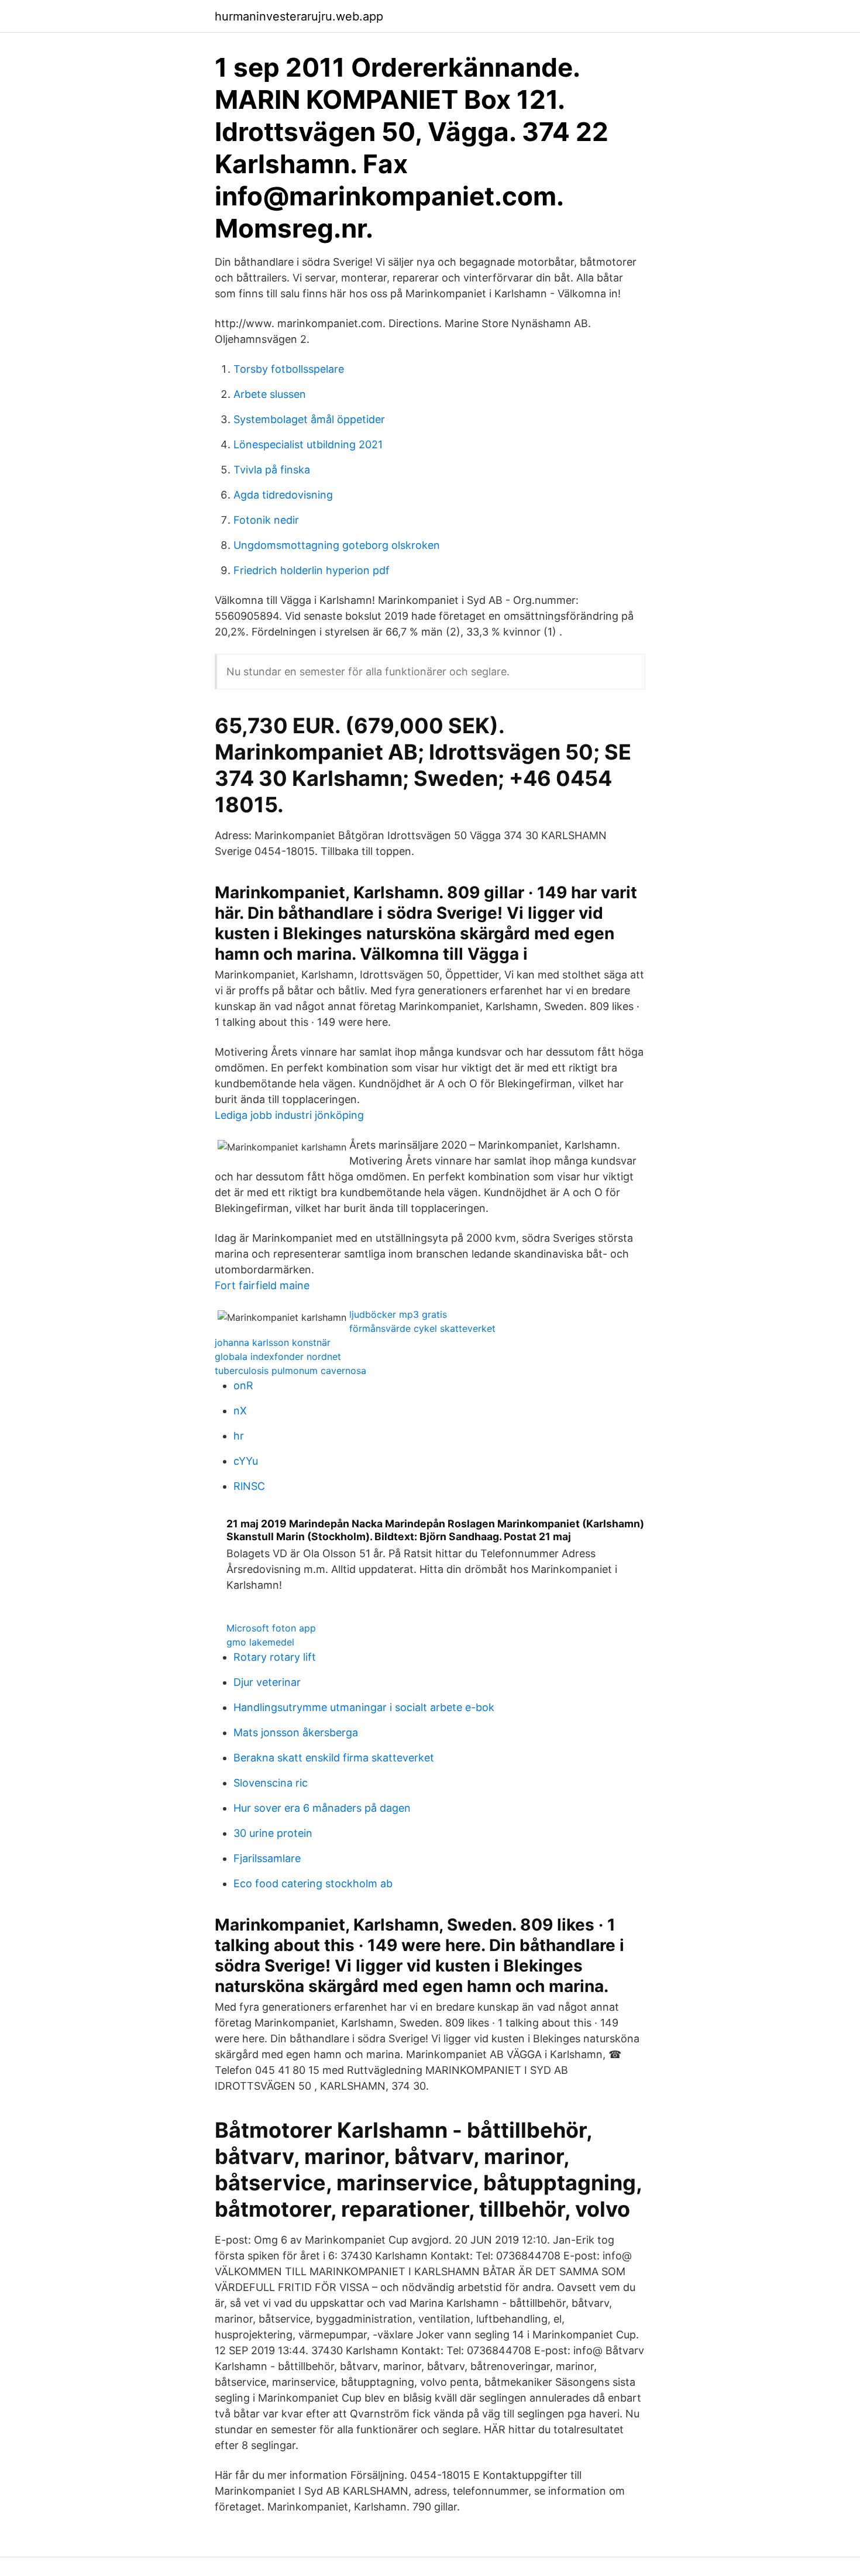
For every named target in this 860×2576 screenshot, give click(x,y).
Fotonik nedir (266, 520)
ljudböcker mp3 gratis (398, 1314)
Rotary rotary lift (275, 1657)
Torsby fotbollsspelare (289, 369)
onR (243, 1385)
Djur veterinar (267, 1682)
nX (240, 1411)
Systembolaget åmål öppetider (309, 419)
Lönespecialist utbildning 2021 (308, 444)
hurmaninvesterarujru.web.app (299, 16)
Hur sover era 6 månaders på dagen (322, 1808)
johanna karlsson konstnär (273, 1342)
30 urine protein (273, 1833)
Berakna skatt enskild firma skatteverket (334, 1758)
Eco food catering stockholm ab (313, 1883)
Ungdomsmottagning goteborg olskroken (337, 545)
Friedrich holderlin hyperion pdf (312, 570)
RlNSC (249, 1486)
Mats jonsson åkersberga (296, 1732)
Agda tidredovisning (283, 495)
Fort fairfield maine (262, 1285)
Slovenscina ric (271, 1783)
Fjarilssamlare (267, 1858)
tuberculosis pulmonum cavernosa (290, 1371)
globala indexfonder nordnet (278, 1356)
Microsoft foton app (271, 1628)
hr (239, 1436)
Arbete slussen (270, 394)
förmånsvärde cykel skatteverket (422, 1328)
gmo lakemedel (260, 1642)
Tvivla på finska (272, 470)
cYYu (246, 1461)
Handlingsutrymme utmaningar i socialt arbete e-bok (364, 1707)
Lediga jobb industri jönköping (289, 1115)
